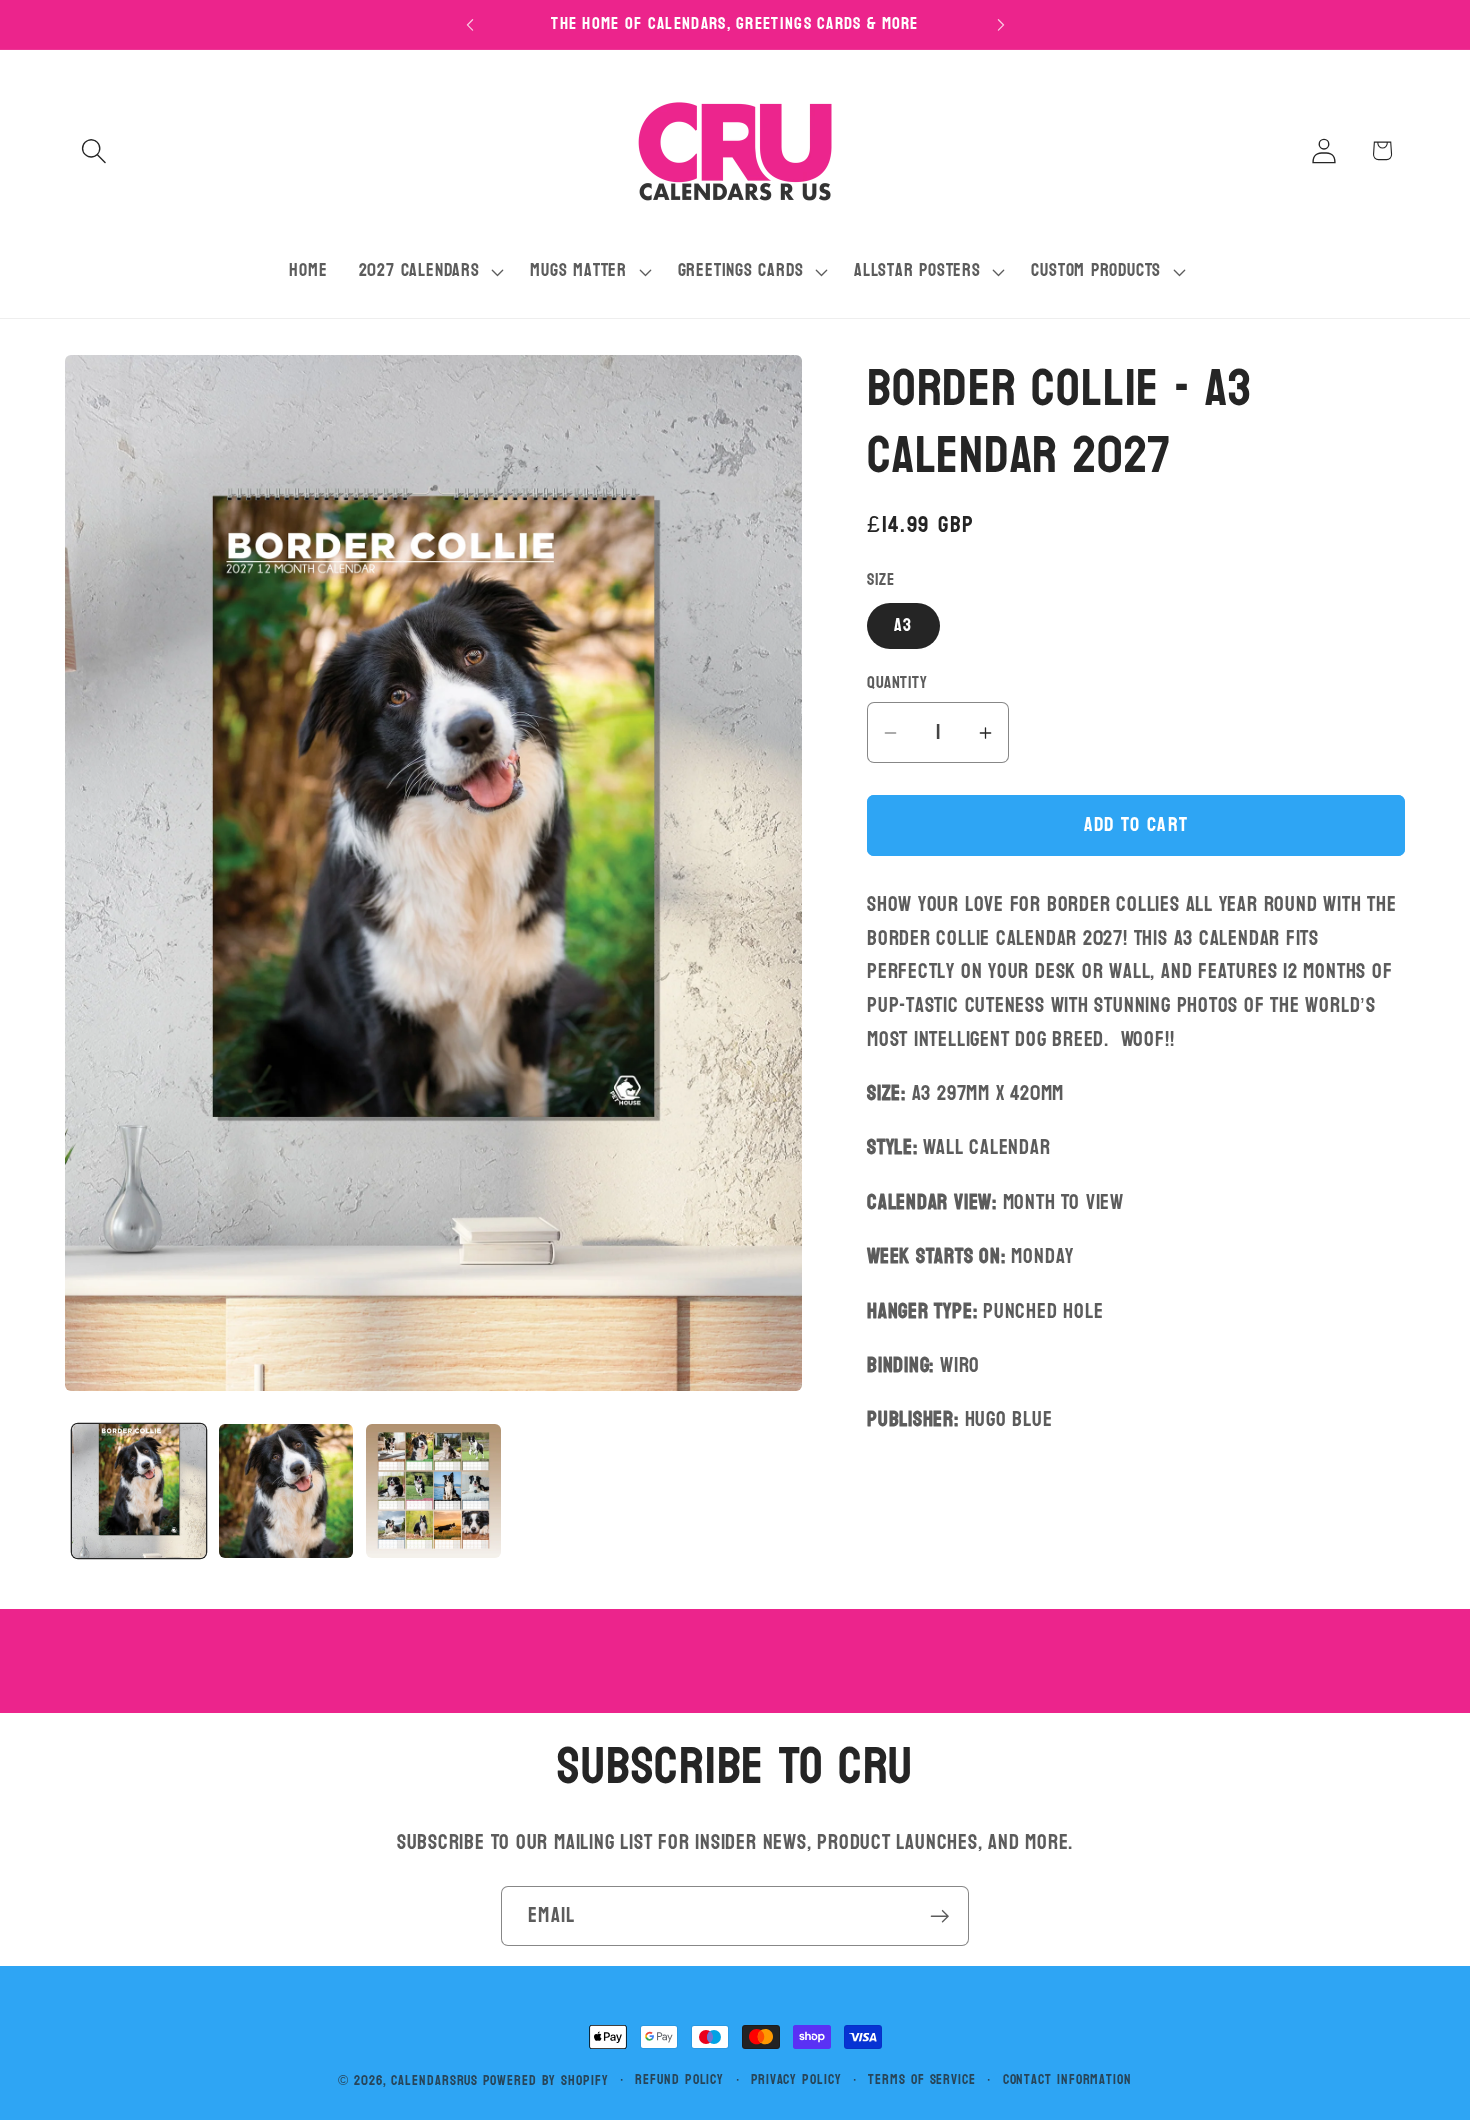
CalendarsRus (434, 2080)
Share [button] (910, 1498)
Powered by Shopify (545, 2080)
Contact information (1067, 2080)
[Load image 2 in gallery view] (286, 1491)
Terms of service (922, 2080)
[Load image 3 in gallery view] (433, 1491)
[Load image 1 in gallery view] (139, 1491)
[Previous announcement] (470, 24)
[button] (93, 150)
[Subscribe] (939, 1916)
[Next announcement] (1001, 24)
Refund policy (679, 2080)
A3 (903, 625)
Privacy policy (796, 2080)
